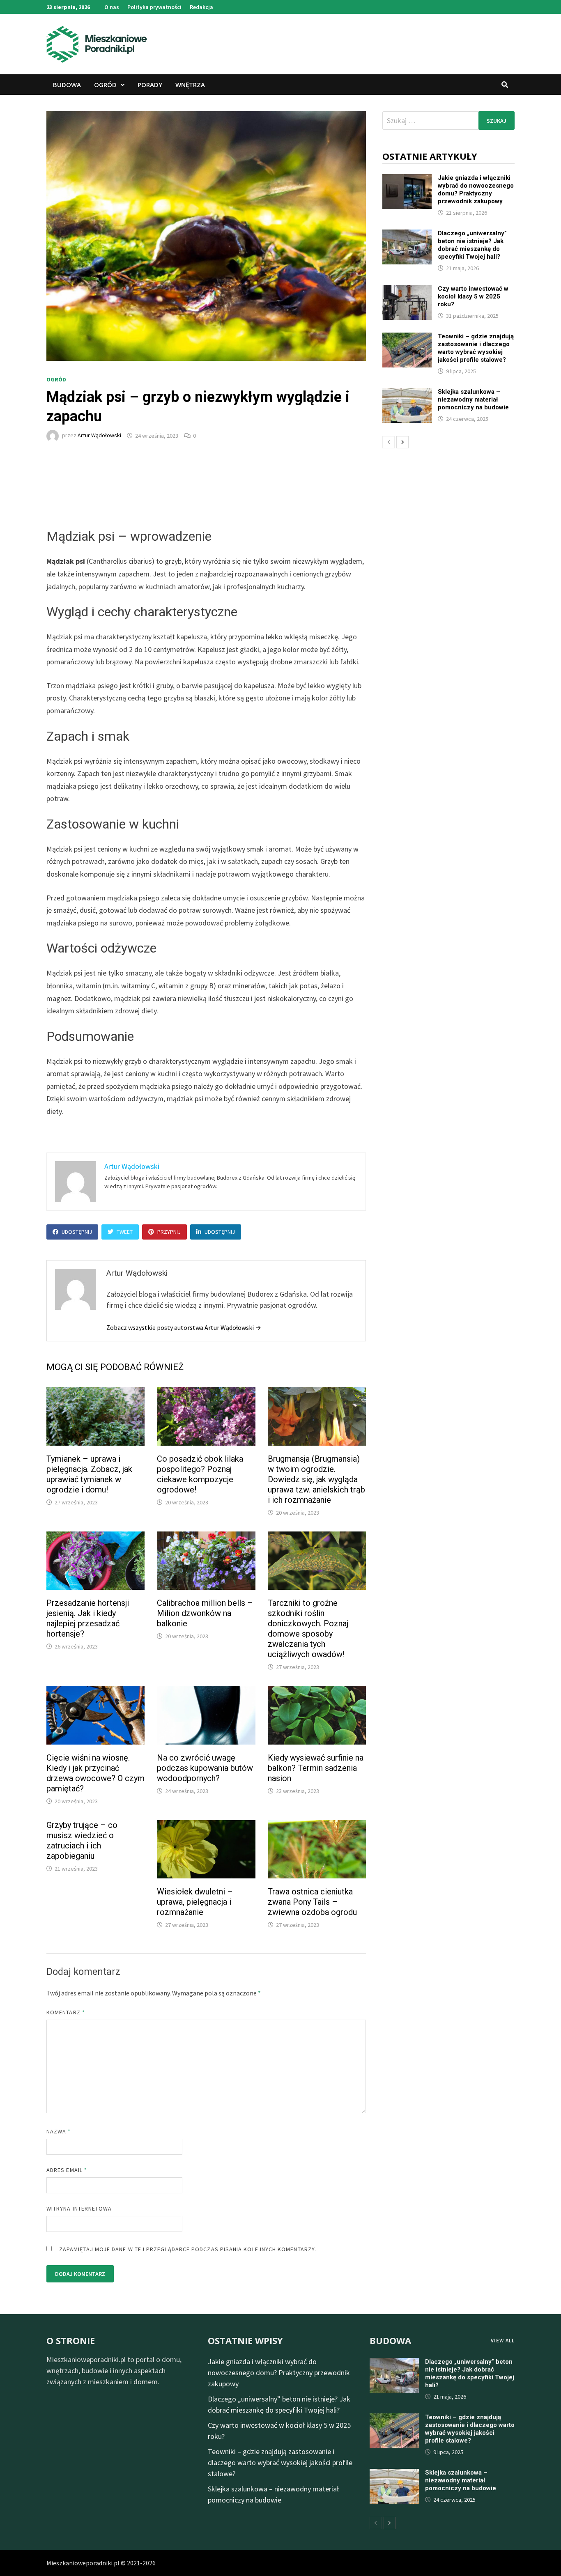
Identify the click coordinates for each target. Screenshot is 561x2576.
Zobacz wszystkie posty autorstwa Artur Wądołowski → (184, 1327)
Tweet (125, 1232)
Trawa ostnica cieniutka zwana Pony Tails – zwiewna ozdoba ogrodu (312, 1902)
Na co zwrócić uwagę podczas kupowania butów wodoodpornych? (205, 1768)
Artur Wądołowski (99, 436)
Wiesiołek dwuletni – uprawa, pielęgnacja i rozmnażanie (195, 1902)
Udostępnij (77, 1232)
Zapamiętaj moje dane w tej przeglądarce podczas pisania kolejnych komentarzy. (188, 2249)
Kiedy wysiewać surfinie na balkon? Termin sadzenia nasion (316, 1768)
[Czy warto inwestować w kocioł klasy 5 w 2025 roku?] (407, 290)
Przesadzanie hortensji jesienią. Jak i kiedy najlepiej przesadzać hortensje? (88, 1618)
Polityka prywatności (154, 7)
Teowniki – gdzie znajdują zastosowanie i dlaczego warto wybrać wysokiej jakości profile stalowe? (476, 348)
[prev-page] (389, 442)
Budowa (67, 85)
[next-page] (402, 442)
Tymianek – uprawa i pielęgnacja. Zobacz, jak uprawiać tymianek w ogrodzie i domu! (89, 1474)
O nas (112, 7)
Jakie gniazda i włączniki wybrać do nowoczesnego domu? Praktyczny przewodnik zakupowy (476, 189)
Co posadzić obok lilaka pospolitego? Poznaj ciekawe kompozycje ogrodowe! (200, 1474)
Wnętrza (190, 85)
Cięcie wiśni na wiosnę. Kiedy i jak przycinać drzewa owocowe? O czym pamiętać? (95, 1773)
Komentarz (66, 2012)
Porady (150, 85)
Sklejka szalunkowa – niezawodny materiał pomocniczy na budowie (473, 399)
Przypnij (169, 1232)
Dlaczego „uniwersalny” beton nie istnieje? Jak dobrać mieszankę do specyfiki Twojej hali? (472, 245)
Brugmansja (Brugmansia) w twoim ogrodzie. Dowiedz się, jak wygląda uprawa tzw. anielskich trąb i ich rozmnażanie (316, 1479)
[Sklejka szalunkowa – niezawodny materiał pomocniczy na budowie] (407, 394)
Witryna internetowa (79, 2209)
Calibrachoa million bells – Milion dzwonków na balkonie (205, 1613)
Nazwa (59, 2131)
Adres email (67, 2170)
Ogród (105, 85)
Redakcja (201, 7)
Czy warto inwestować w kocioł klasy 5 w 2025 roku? (473, 296)
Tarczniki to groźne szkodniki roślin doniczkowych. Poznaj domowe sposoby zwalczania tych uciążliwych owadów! (308, 1629)
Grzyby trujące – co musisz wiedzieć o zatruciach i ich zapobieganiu (82, 1840)
